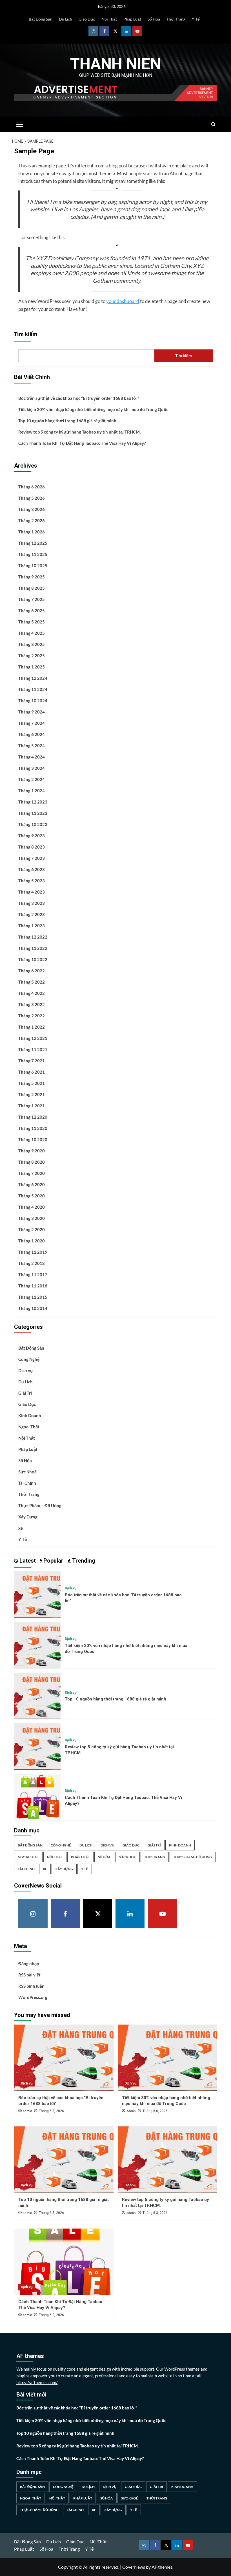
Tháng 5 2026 (32, 498)
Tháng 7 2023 (32, 858)
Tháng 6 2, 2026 (51, 2315)
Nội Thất (109, 19)
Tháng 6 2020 (32, 1184)
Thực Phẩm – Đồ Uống (40, 1505)
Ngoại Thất (29, 1427)
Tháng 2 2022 (32, 1016)
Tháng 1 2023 (32, 926)
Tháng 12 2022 (33, 937)
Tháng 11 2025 (33, 554)
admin (27, 2111)
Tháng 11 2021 (33, 1049)
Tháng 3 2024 (32, 768)
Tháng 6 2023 (32, 869)
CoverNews (134, 2567)
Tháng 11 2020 (33, 1128)
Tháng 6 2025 (32, 611)
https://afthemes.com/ (37, 2382)
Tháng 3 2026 (32, 509)
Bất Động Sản (41, 19)
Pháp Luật (132, 19)
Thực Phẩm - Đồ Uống (193, 1857)
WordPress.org (33, 1997)
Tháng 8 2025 (32, 588)
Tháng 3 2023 (32, 903)
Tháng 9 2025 (32, 577)
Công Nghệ (29, 1359)
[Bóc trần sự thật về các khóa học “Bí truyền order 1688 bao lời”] (37, 1594)
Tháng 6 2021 (32, 1072)
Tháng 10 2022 (33, 959)
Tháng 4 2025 (32, 633)
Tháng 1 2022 (32, 1027)
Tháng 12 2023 (33, 802)
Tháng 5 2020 (32, 1196)
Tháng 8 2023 (32, 847)
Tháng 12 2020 (33, 1117)
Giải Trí (25, 1393)
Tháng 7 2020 (32, 1173)
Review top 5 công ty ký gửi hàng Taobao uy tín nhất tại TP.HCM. (79, 432)
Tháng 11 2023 (33, 813)
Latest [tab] (27, 1561)
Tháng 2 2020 (32, 1229)
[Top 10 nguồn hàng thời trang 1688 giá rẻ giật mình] (37, 1695)
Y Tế (196, 19)
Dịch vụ (25, 1370)
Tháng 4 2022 (32, 993)
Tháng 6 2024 (32, 734)
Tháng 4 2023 (32, 892)
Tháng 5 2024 (32, 746)
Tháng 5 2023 (32, 881)
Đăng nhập (29, 1964)
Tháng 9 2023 (32, 836)
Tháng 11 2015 (33, 1297)
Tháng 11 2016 (33, 1286)
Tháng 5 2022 (32, 982)
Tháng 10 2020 (33, 1139)
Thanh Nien (115, 64)
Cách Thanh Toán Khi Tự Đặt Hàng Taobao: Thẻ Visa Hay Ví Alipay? (82, 443)
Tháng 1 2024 (32, 791)
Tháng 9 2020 (32, 1151)
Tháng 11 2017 (33, 1274)
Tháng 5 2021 (32, 1083)
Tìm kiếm (26, 334)
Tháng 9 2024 (32, 712)
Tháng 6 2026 (32, 487)
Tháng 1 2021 (32, 1106)
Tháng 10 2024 (33, 701)
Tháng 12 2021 (33, 1038)
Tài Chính (27, 1483)
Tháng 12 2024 (33, 678)
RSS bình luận (31, 1986)
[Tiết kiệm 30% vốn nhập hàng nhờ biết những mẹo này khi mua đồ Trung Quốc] (37, 1644)
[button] (20, 124)
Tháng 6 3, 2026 (155, 2213)
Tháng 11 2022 (33, 948)
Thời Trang (176, 19)
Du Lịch (65, 19)
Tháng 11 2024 (33, 689)
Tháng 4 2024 (32, 757)
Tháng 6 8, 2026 (51, 2111)
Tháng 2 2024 (32, 779)
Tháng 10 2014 (33, 1308)
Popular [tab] (53, 1561)
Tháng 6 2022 (32, 971)
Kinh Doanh (30, 1415)
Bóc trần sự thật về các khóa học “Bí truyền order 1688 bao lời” (79, 398)
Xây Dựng (28, 1517)
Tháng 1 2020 (32, 1241)
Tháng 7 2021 (32, 1061)
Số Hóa (154, 19)
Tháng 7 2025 (32, 599)
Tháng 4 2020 (32, 1207)
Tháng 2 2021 (32, 1094)
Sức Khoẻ (27, 1472)
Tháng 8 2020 (32, 1162)
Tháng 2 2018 (32, 1263)
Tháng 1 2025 (32, 667)
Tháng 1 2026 (32, 532)
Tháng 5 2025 (32, 622)
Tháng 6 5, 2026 (51, 2213)
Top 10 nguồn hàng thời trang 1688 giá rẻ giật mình (67, 421)
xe (21, 1528)
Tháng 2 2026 (32, 520)
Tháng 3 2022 (32, 1004)
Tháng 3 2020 (32, 1218)
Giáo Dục (87, 19)
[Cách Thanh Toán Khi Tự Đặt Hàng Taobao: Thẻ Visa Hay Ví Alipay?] (37, 1796)
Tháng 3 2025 (32, 644)
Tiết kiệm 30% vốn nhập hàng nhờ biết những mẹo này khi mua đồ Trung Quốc (93, 409)
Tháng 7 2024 (32, 723)
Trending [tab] (83, 1561)
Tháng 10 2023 (33, 824)
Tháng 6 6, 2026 (155, 2111)
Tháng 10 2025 (33, 566)
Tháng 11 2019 (33, 1252)
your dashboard (123, 301)
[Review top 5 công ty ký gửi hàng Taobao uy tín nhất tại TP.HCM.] (37, 1746)
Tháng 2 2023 (32, 914)
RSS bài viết (29, 1975)
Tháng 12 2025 (33, 543)
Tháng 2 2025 (32, 656)
